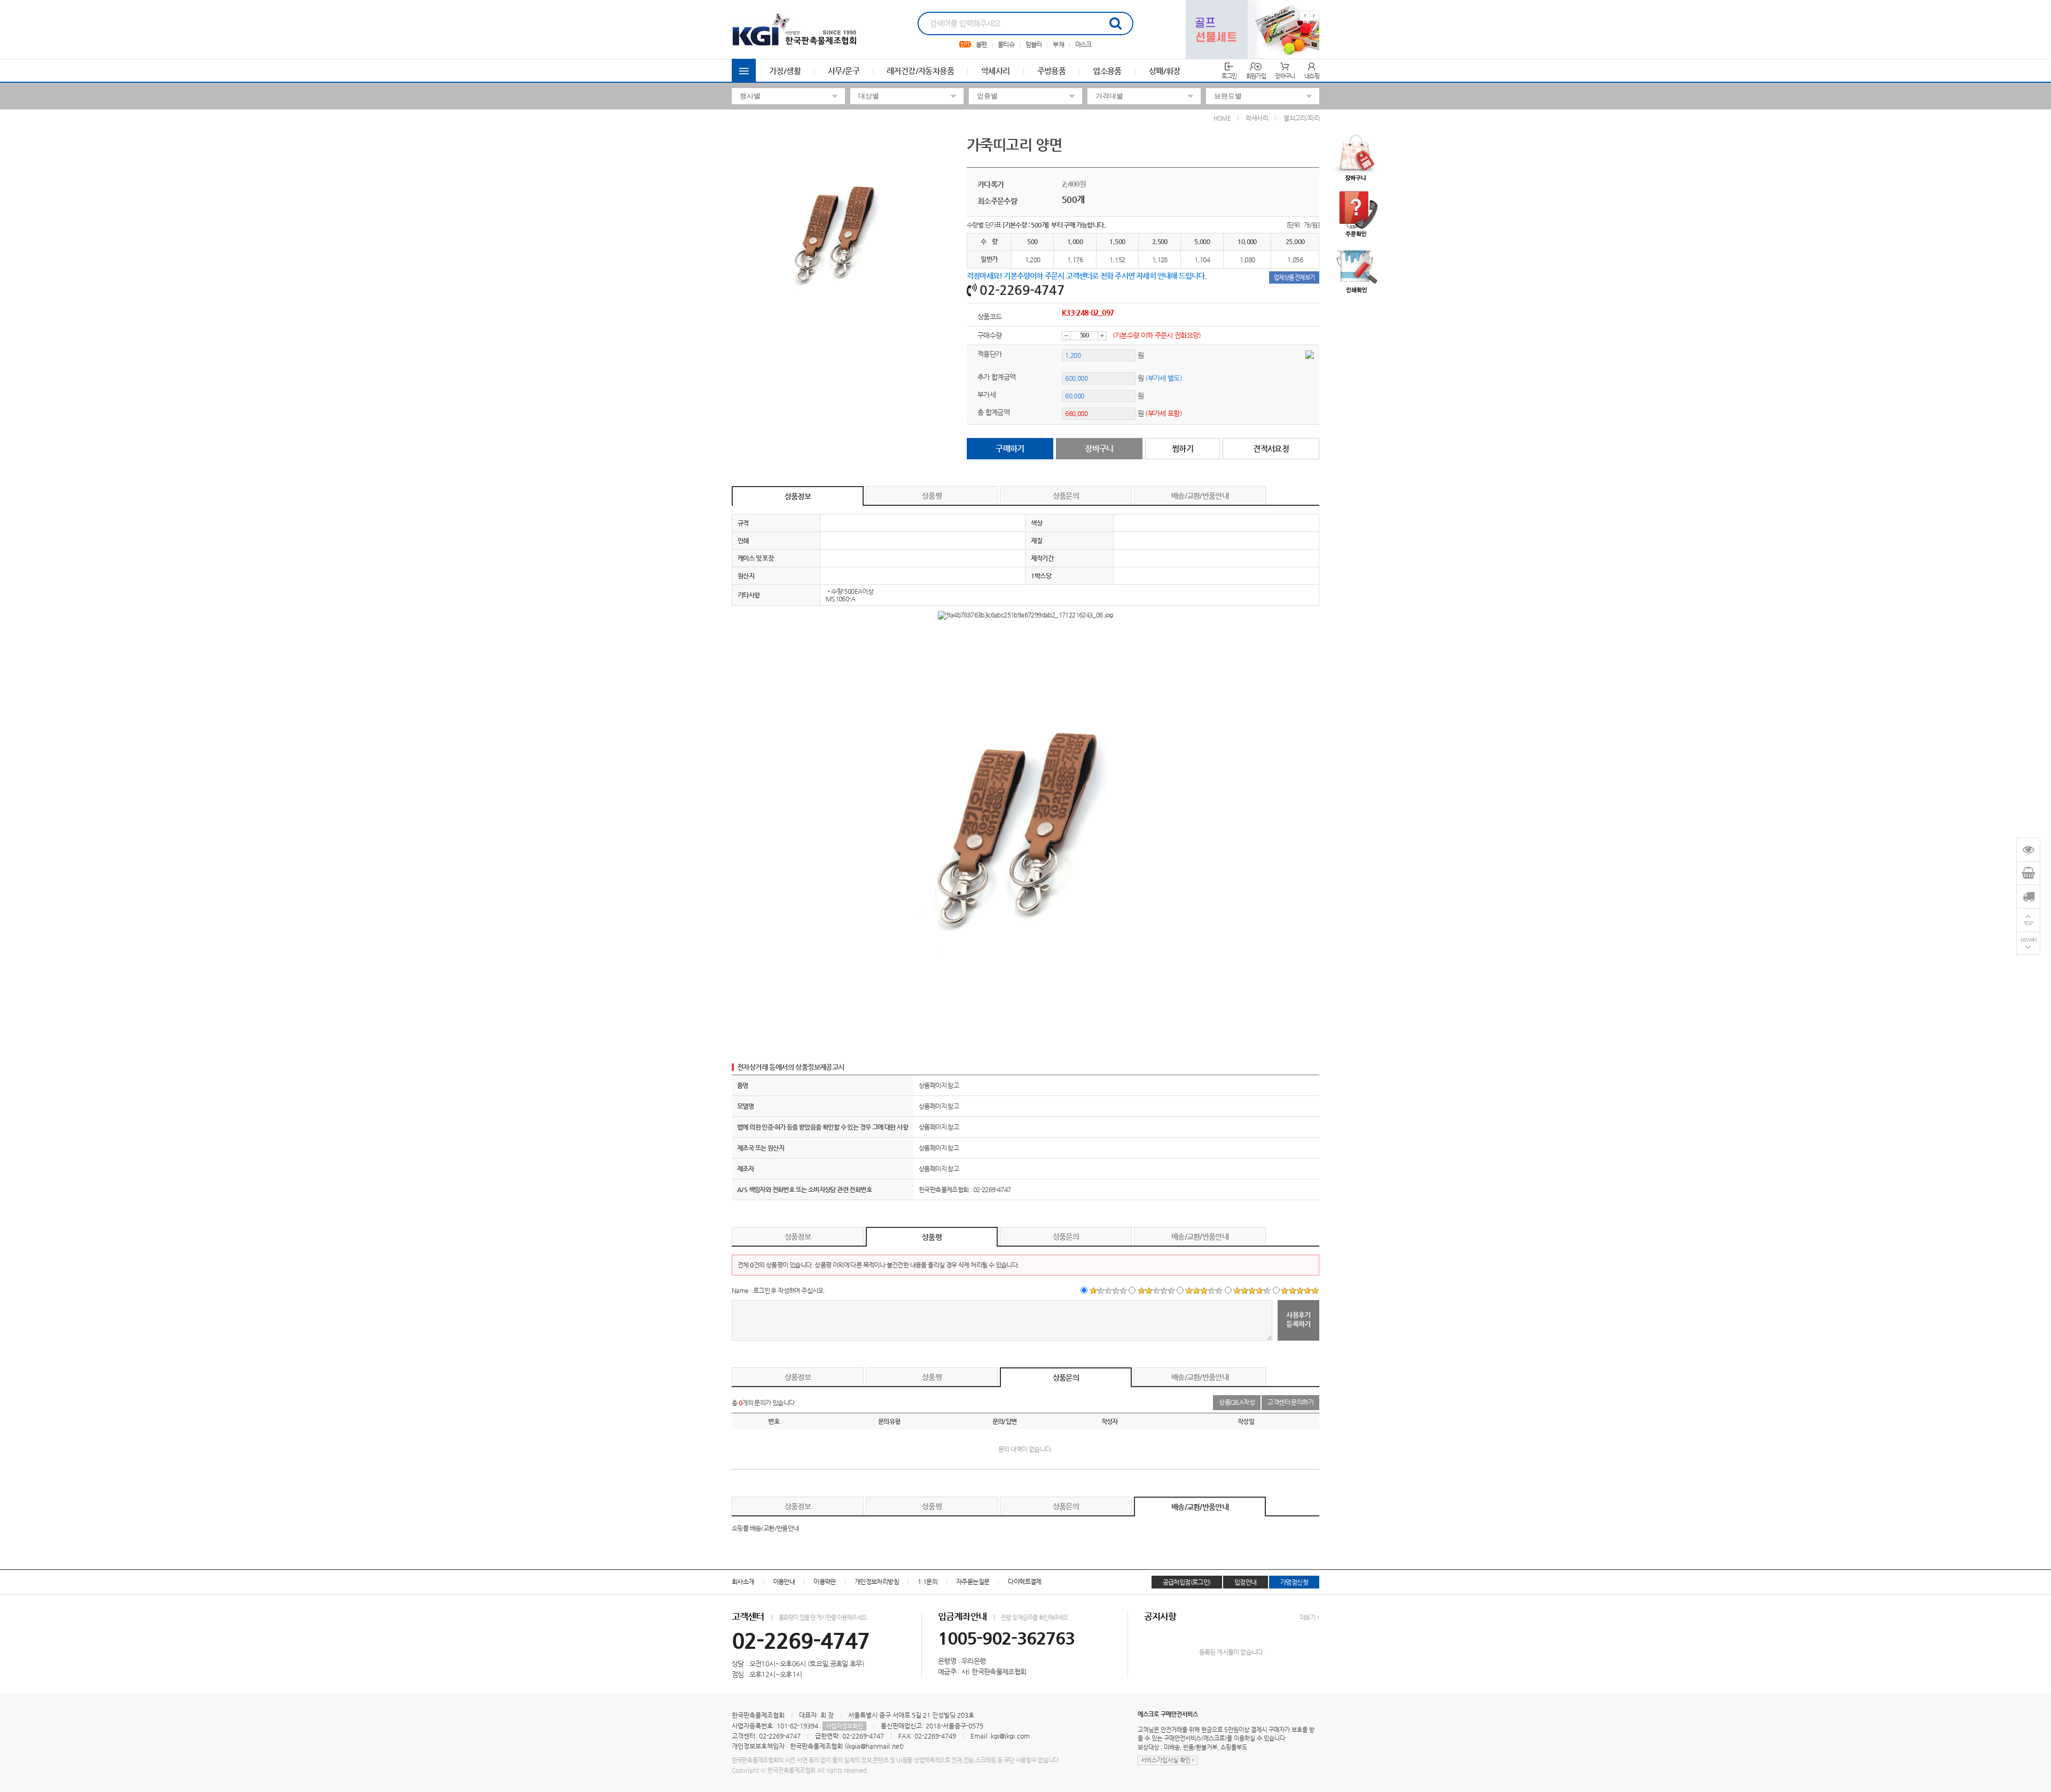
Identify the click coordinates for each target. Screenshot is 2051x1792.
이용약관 (825, 1582)
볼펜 (981, 44)
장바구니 (1099, 448)
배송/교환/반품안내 (1200, 496)
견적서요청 (1271, 448)
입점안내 (1246, 1582)
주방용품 (1052, 71)
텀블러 (1034, 44)
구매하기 (1010, 448)
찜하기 (1183, 448)
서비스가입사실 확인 (1167, 1760)
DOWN (2029, 940)
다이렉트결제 (1024, 1582)
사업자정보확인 (844, 1726)
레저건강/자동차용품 (920, 71)
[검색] (1115, 24)
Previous (1305, 16)
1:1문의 (927, 1582)
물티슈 (1006, 44)
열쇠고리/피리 (1301, 118)
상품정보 (798, 496)
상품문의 (1066, 496)
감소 (1066, 336)
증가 (1102, 336)
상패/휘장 (1165, 71)
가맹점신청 (1294, 1582)
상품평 (932, 496)
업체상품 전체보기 (1294, 277)
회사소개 (743, 1582)
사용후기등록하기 (1298, 1319)
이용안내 (784, 1582)
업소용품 (1107, 71)
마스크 (1083, 44)
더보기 (1308, 1618)
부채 (1058, 44)
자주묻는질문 (973, 1582)
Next (1314, 16)
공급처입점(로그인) (1187, 1582)
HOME (1222, 118)
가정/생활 (785, 71)
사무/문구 (844, 71)
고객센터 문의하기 (1290, 1402)
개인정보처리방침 (877, 1582)
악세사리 (996, 71)
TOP (2029, 923)
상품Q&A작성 (1237, 1402)
